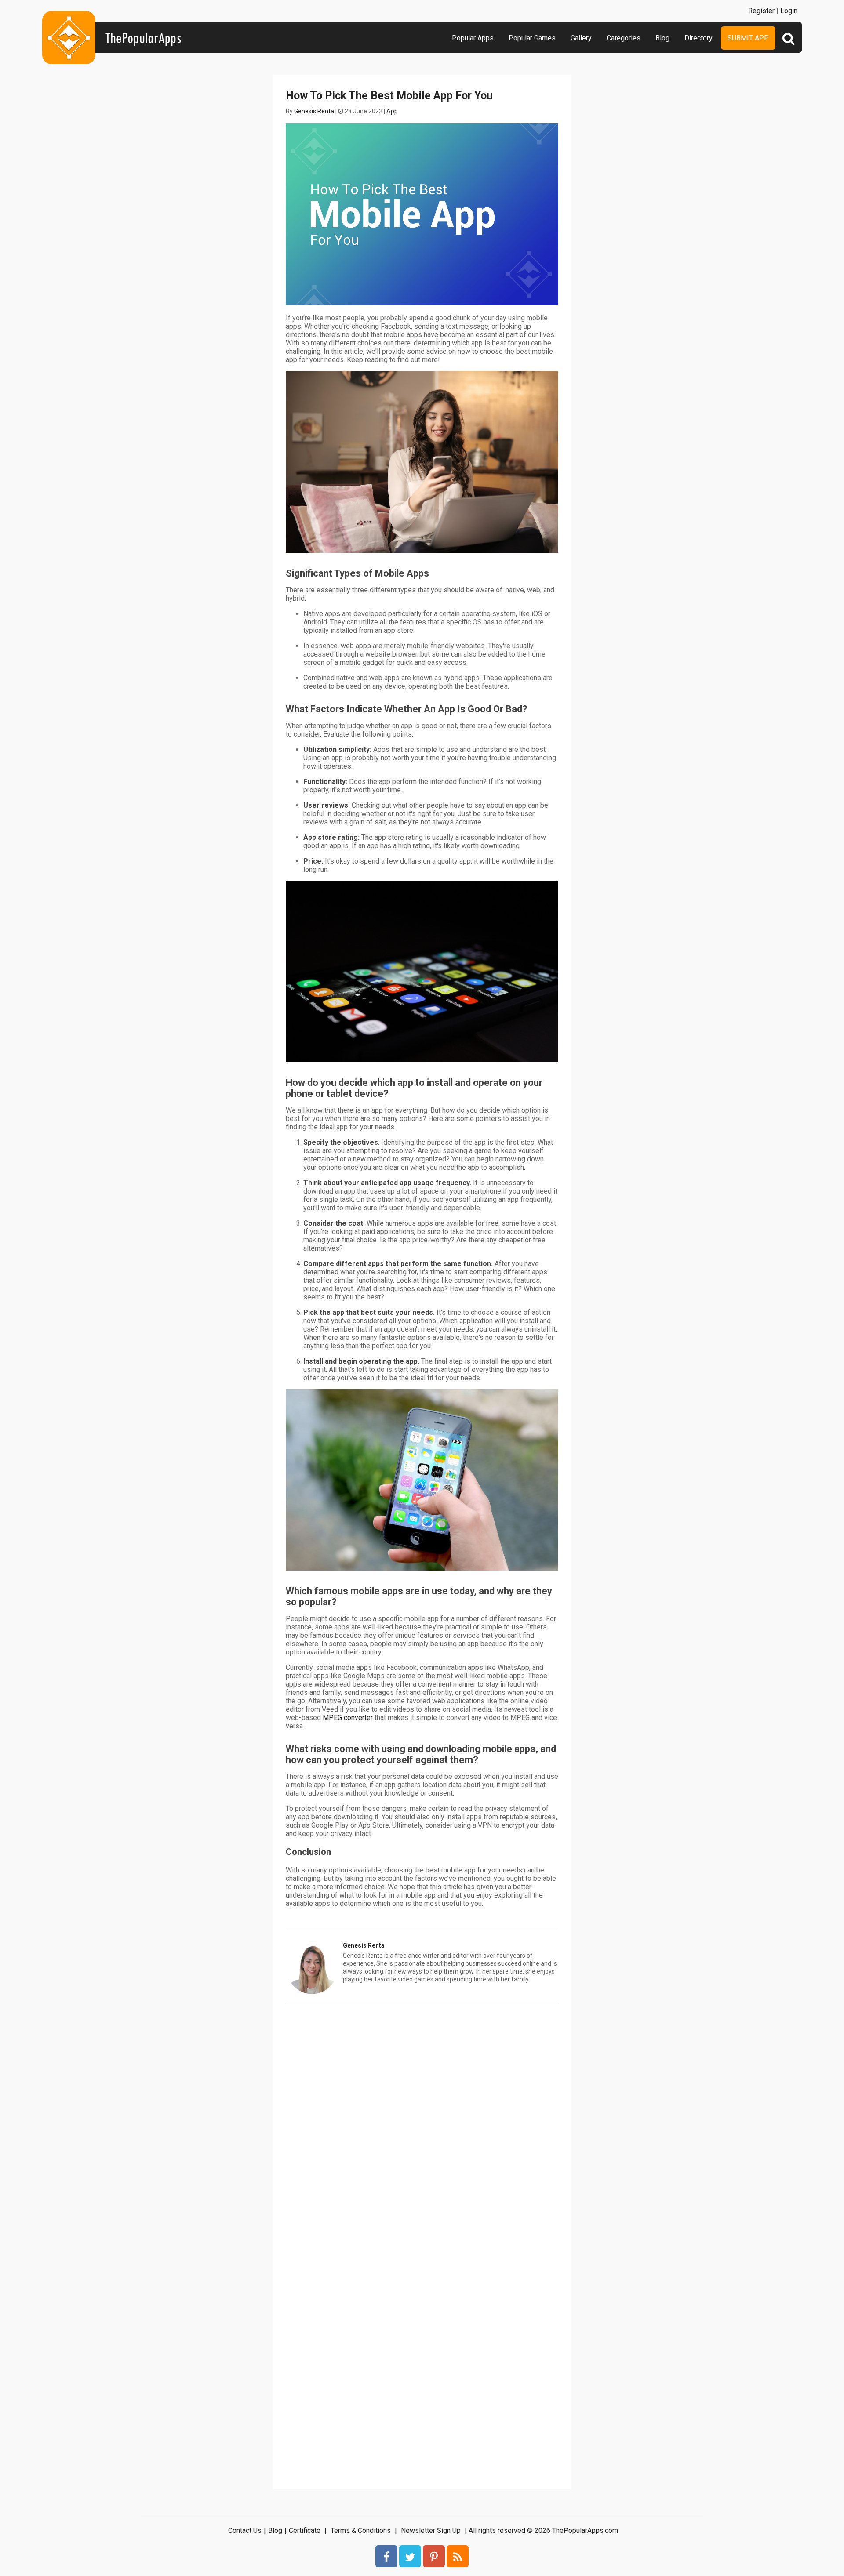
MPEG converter (348, 1718)
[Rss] (458, 2556)
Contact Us (245, 2531)
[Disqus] (422, 2121)
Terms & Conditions (361, 2531)
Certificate (305, 2531)
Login (789, 11)
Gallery (581, 38)
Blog (662, 38)
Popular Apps (473, 38)
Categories (624, 38)
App (392, 111)
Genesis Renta (314, 111)
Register (761, 11)
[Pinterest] (434, 2556)
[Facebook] (386, 2556)
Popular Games (532, 38)
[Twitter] (410, 2556)
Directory (698, 38)
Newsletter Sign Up (431, 2531)
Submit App (748, 38)
